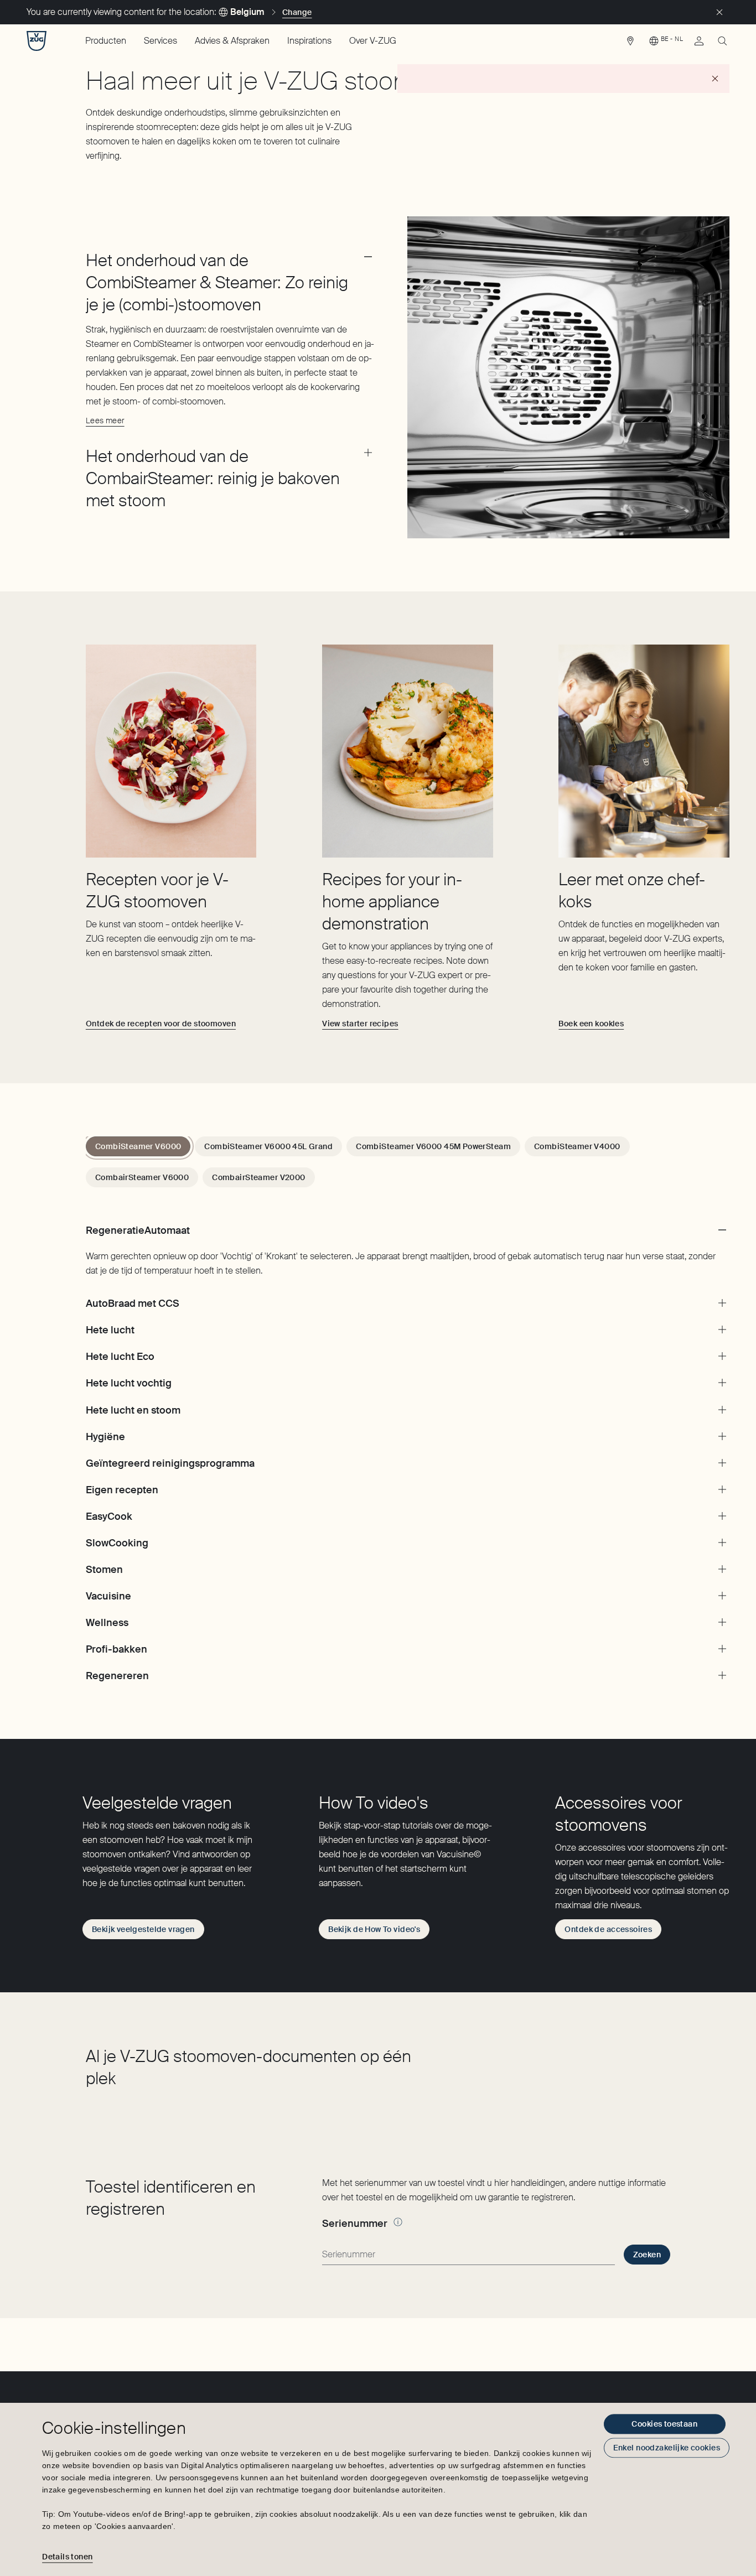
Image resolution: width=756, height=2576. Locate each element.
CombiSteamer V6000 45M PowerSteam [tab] (433, 1146)
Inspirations (309, 41)
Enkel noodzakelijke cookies (667, 2448)
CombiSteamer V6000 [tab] (138, 1146)
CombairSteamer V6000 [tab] (142, 1177)
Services (160, 41)
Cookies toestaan (664, 2424)
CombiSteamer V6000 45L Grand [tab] (268, 1146)
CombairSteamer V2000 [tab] (258, 1177)
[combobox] (468, 2255)
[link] (630, 44)
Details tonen (67, 2557)
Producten (106, 41)
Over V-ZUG (373, 41)
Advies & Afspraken (232, 41)
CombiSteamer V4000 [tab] (577, 1146)
